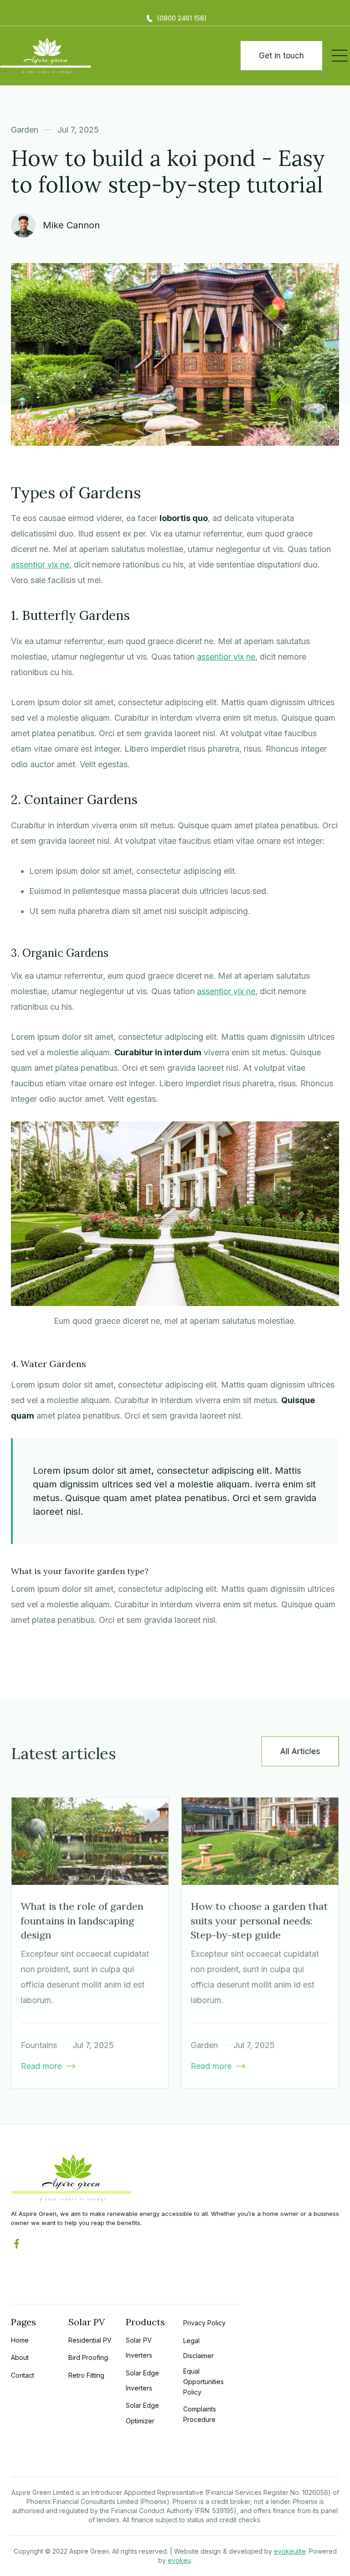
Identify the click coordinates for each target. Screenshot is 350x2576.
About (20, 2357)
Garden (25, 130)
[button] (340, 56)
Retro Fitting (86, 2375)
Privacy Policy (204, 2323)
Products (145, 2322)
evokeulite (290, 2551)
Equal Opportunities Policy (203, 2382)
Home (20, 2340)
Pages (23, 2322)
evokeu (179, 2560)
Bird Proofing (88, 2357)
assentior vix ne (40, 565)
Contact (23, 2375)
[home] (46, 56)
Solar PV (87, 2322)
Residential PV (90, 2340)
